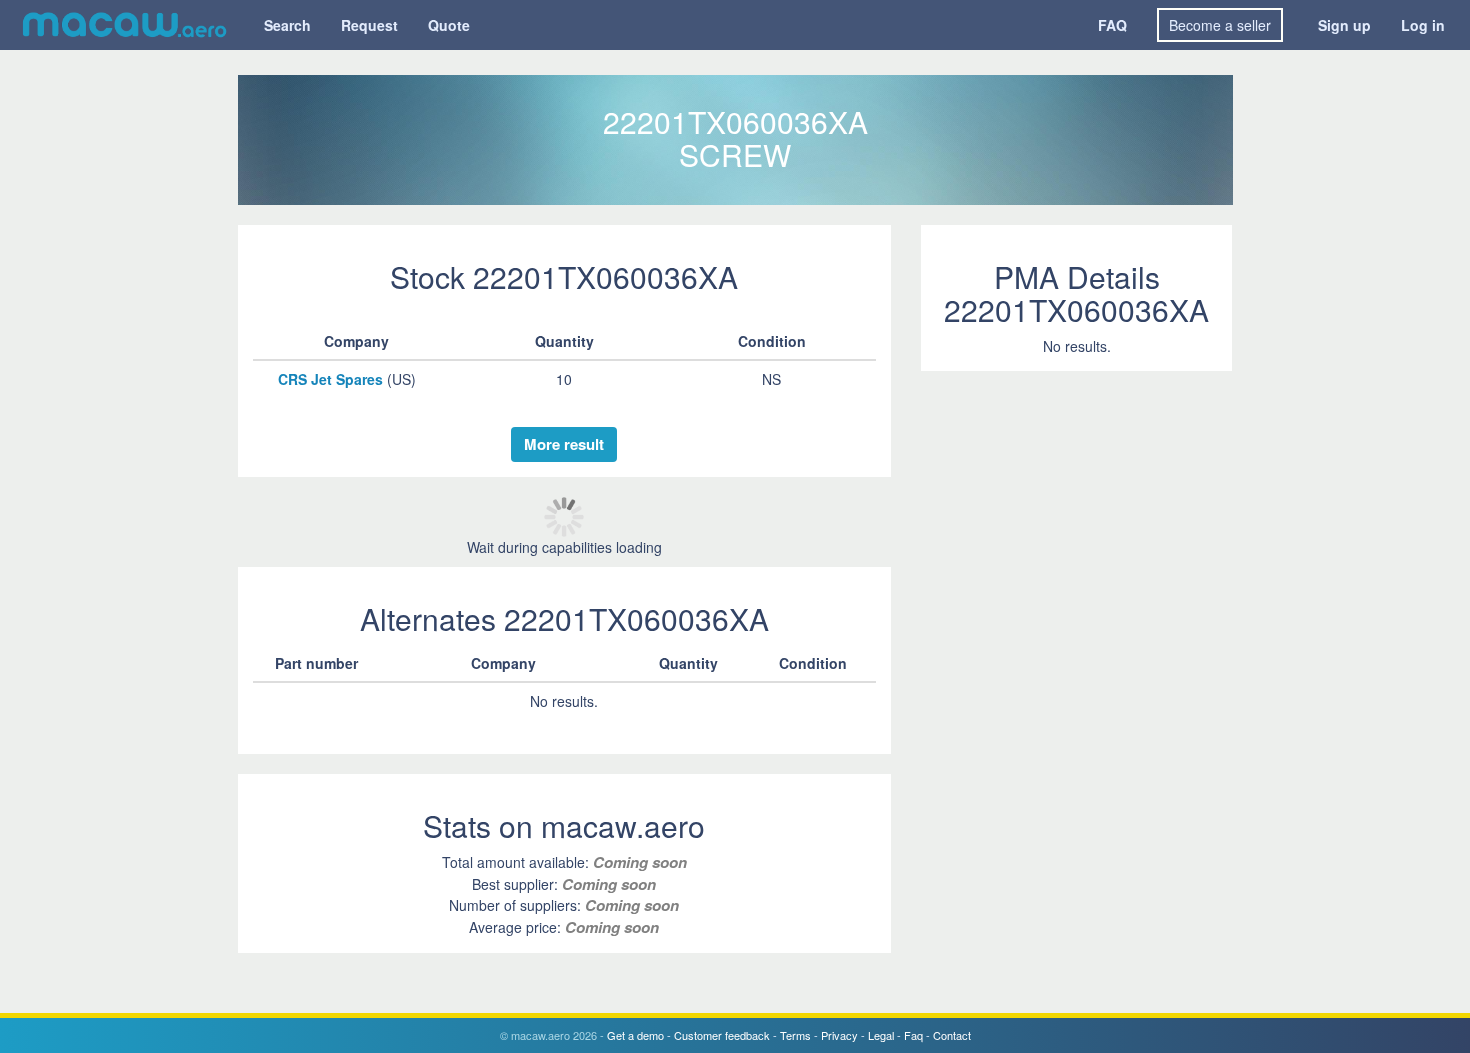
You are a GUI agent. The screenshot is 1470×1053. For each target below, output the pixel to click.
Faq (913, 1035)
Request (369, 25)
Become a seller (1220, 25)
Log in (1423, 25)
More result (564, 444)
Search (287, 25)
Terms (795, 1035)
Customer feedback (722, 1035)
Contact (952, 1035)
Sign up (1344, 25)
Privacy (839, 1035)
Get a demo (635, 1035)
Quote (449, 25)
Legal (881, 1035)
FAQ (1112, 25)
